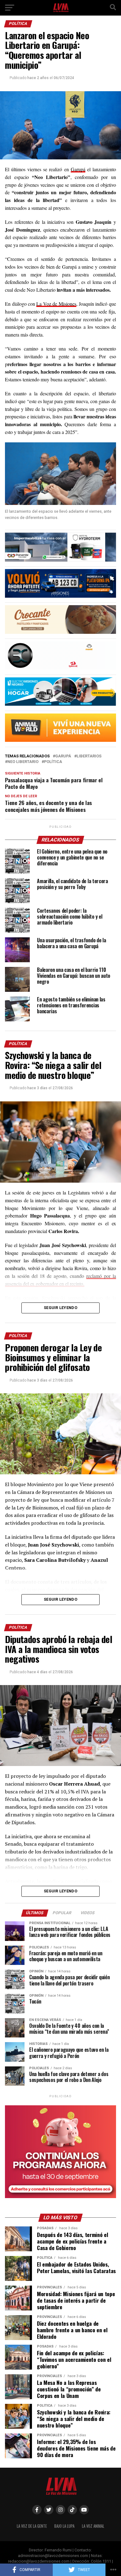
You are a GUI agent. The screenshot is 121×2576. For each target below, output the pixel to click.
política (53, 762)
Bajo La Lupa (64, 2526)
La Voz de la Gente (32, 2526)
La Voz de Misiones (56, 304)
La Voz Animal (93, 2526)
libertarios (89, 756)
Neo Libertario (23, 762)
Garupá (78, 169)
